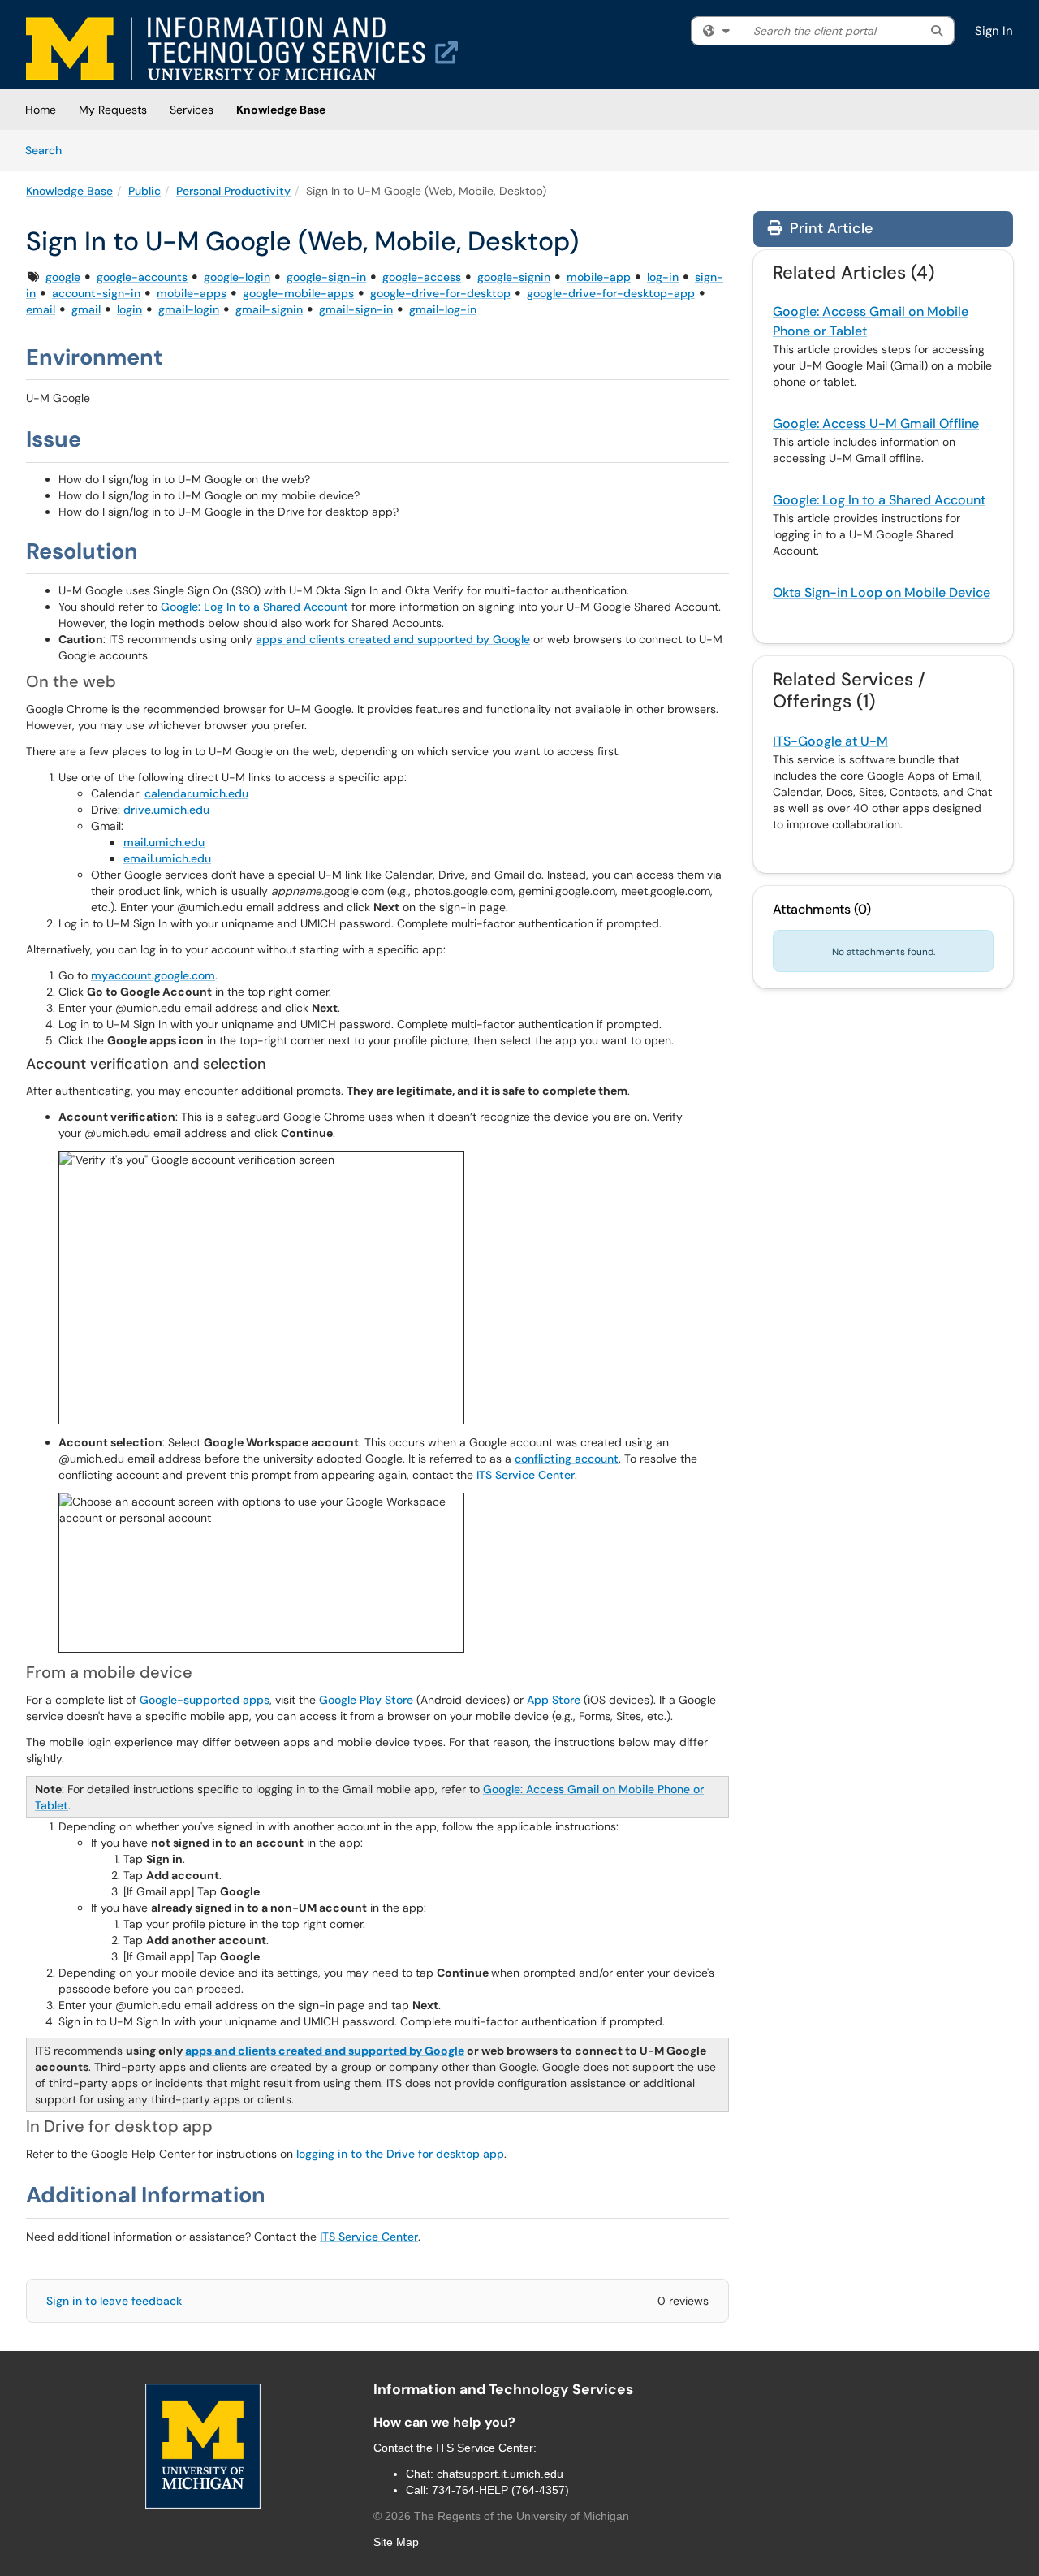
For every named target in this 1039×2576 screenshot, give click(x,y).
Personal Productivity (233, 191)
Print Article (829, 228)
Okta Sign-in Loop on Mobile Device (882, 592)
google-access (422, 277)
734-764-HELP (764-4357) (500, 2490)
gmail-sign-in (356, 309)
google (63, 277)
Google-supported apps (205, 1700)
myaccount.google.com (153, 975)
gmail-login (189, 309)
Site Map (396, 2542)
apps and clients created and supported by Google (393, 639)
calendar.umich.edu (196, 793)
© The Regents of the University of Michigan (501, 2516)
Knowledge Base (281, 110)
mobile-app (599, 277)
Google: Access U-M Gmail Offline (876, 424)
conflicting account (567, 1459)
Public (144, 191)
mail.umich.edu (164, 842)
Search (49, 150)
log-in (663, 277)
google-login (237, 277)
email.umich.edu (167, 858)
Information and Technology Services (503, 2389)
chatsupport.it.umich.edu (500, 2474)
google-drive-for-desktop (440, 293)
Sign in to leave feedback (114, 2301)
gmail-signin (269, 309)
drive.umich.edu (166, 810)
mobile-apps (192, 293)
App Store (554, 1700)
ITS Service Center (526, 1475)
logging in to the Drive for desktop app (400, 2154)
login (129, 309)
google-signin (514, 277)
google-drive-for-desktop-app (611, 293)
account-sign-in (96, 293)
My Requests (113, 110)
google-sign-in (326, 277)
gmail (86, 309)
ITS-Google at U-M (830, 741)
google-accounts (142, 277)
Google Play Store (366, 1700)
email (41, 309)
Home (41, 110)
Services (192, 110)
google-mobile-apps (298, 293)
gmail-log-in (443, 309)
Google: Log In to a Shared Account (254, 607)
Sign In (994, 31)
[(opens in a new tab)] (242, 49)
